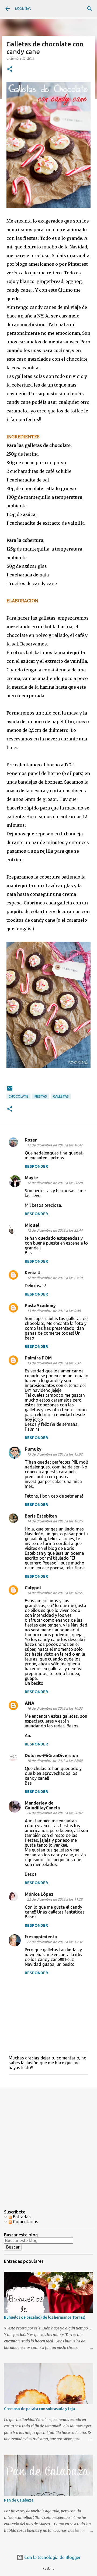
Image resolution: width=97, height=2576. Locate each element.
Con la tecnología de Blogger (52, 2557)
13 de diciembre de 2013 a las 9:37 (54, 1363)
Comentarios (25, 2222)
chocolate (18, 1096)
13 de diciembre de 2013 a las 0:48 (54, 1311)
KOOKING (23, 9)
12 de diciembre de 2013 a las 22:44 (55, 1230)
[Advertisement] (48, 2144)
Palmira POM (38, 1358)
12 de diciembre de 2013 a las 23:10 (55, 1278)
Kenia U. (33, 1273)
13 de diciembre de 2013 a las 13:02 (55, 1454)
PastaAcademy (40, 1306)
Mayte (31, 1178)
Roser (31, 1140)
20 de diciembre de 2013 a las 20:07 (55, 1813)
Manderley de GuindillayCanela (42, 1805)
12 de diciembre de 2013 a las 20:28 (55, 1183)
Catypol (33, 1588)
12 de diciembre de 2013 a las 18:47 (55, 1145)
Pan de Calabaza (19, 2500)
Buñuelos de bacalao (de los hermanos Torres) (45, 2317)
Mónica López (39, 1894)
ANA (30, 1703)
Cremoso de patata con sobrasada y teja (39, 2409)
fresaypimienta (41, 1937)
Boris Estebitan (41, 1516)
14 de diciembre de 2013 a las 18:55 (55, 1593)
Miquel (32, 1225)
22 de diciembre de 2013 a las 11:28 (55, 1899)
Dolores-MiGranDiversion (51, 1755)
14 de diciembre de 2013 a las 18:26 (55, 1521)
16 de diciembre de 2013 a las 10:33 (55, 1708)
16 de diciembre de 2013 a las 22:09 (55, 1761)
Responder (36, 1166)
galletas (61, 1096)
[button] (10, 69)
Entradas (21, 2217)
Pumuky (33, 1449)
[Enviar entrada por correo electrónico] (10, 1090)
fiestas (41, 1096)
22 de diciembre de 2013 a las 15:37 (55, 1942)
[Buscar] (89, 9)
